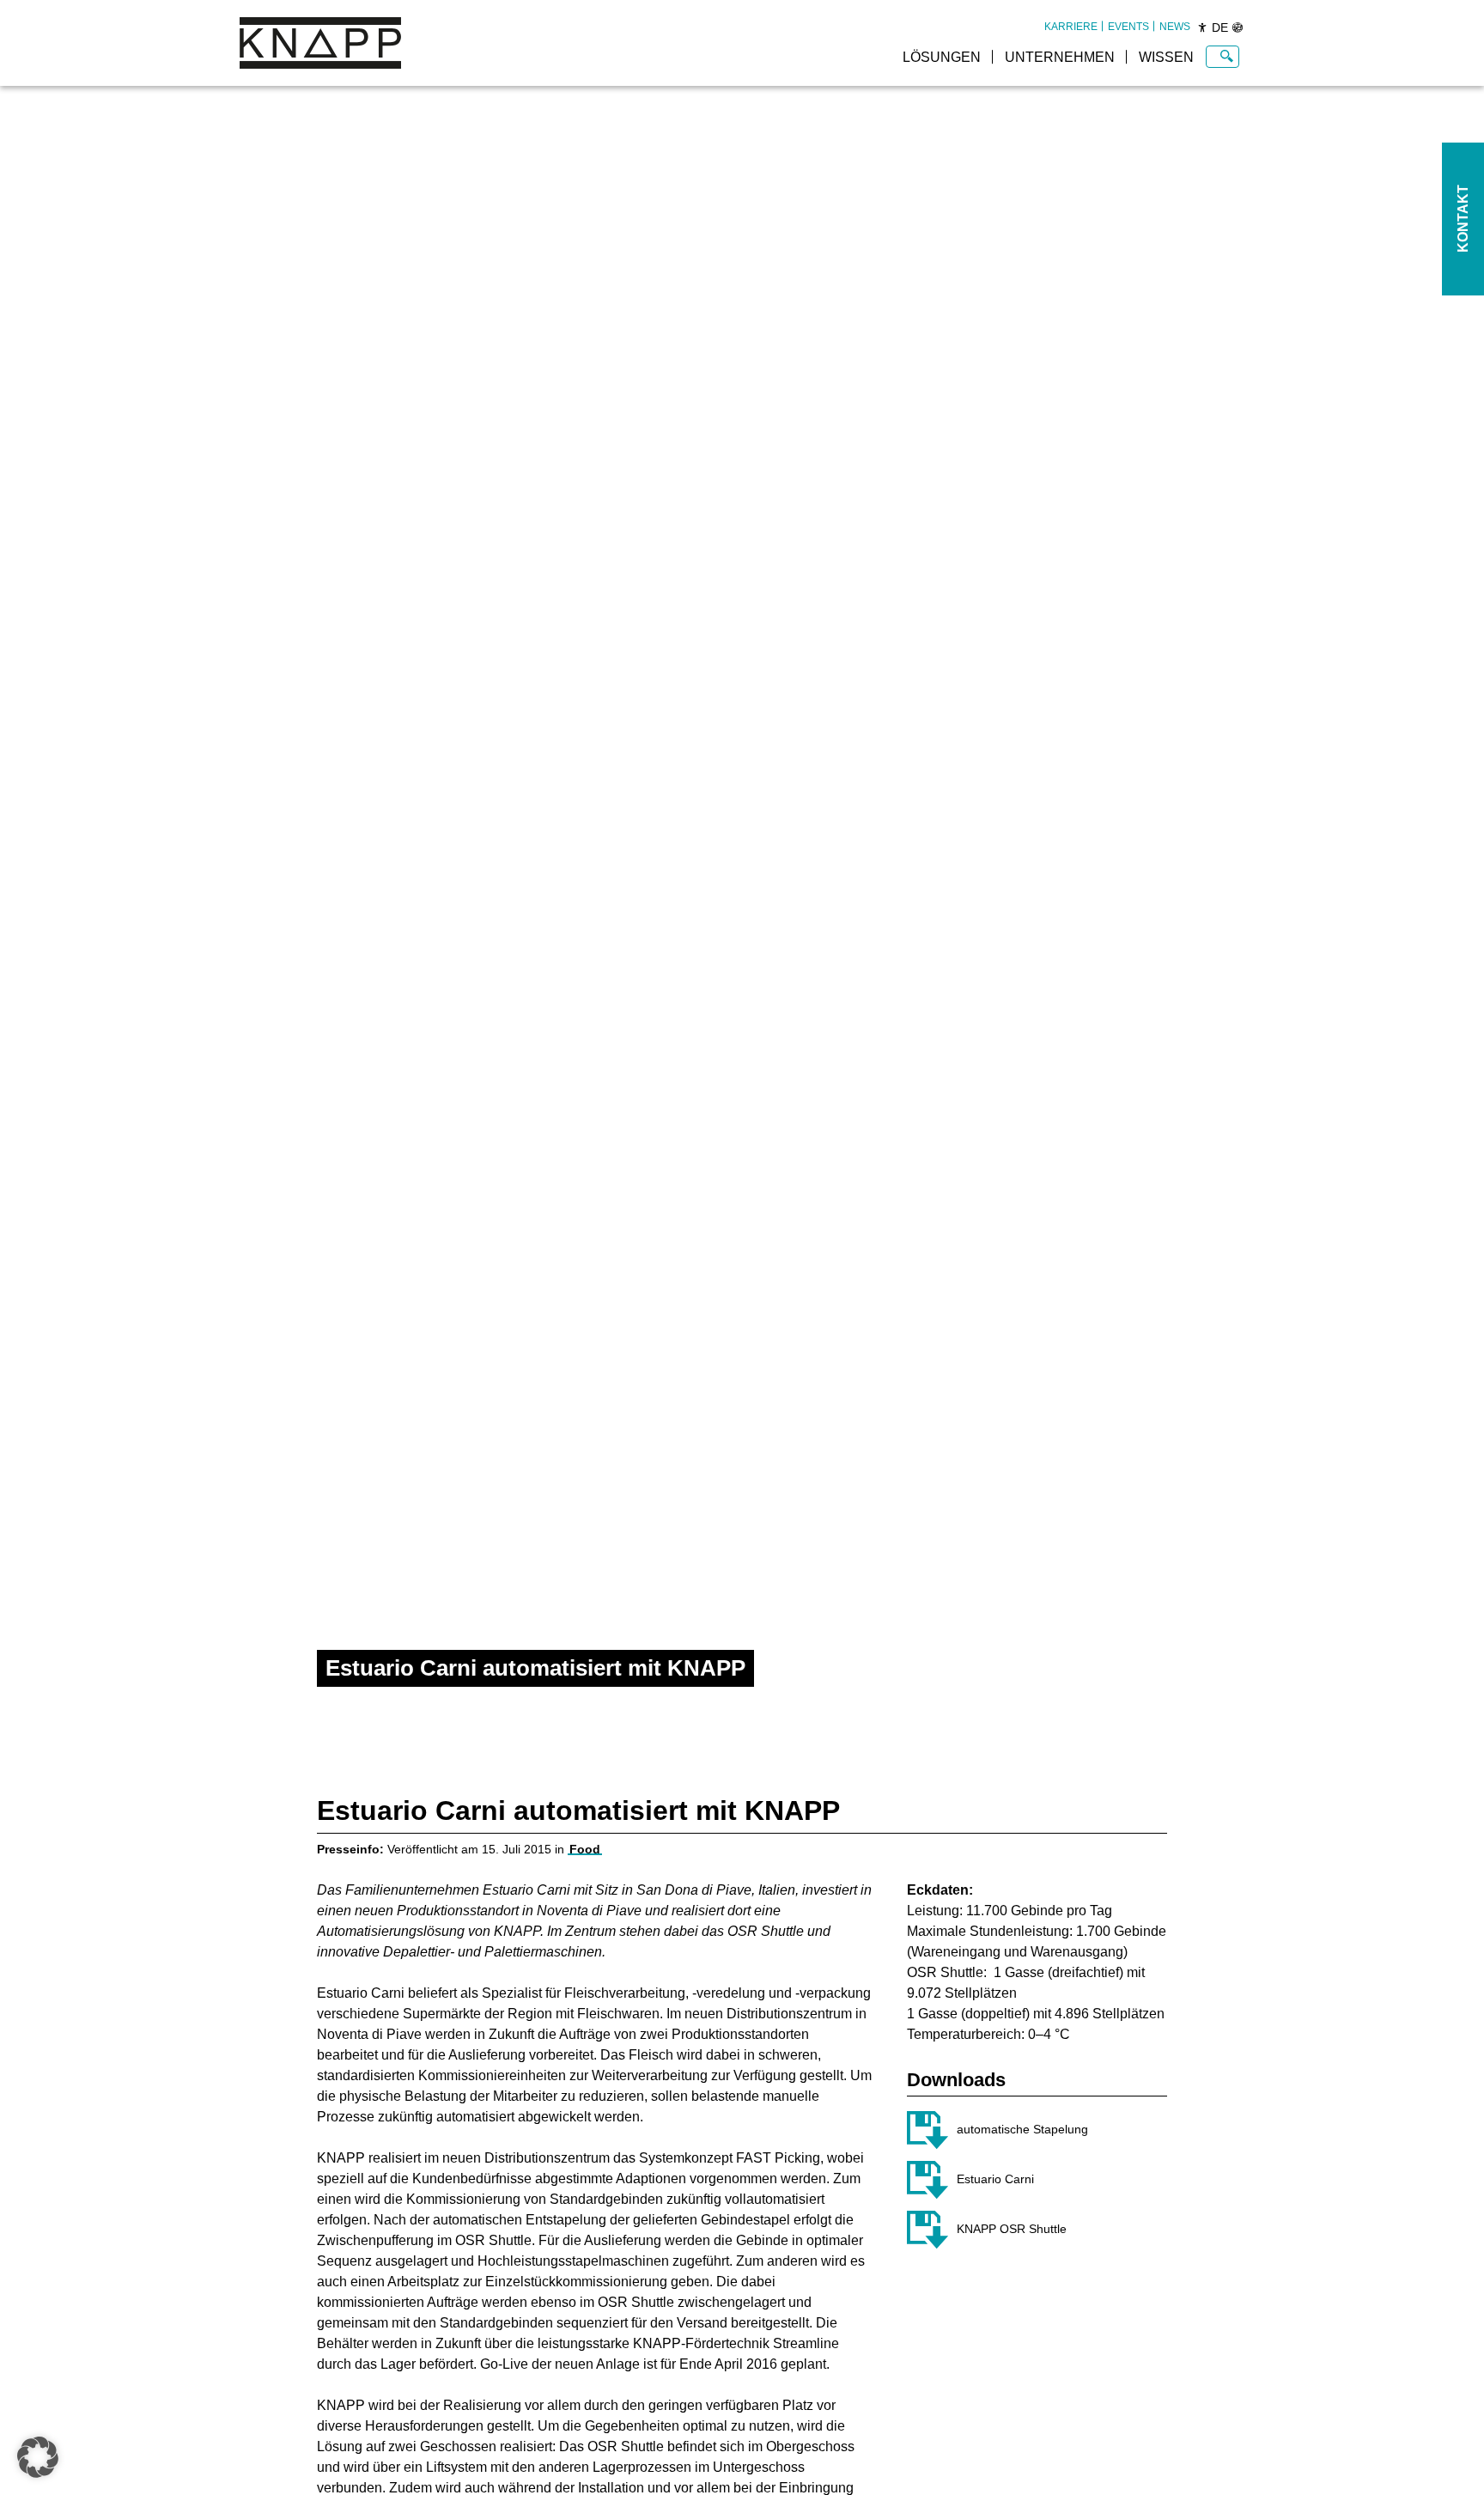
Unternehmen (1060, 57)
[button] (38, 2457)
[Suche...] (1227, 57)
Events (1128, 27)
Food (585, 1849)
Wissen (1166, 57)
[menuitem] (1071, 27)
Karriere (1071, 27)
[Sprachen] (1238, 27)
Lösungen (942, 57)
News (1175, 27)
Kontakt (1463, 219)
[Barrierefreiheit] (1202, 27)
